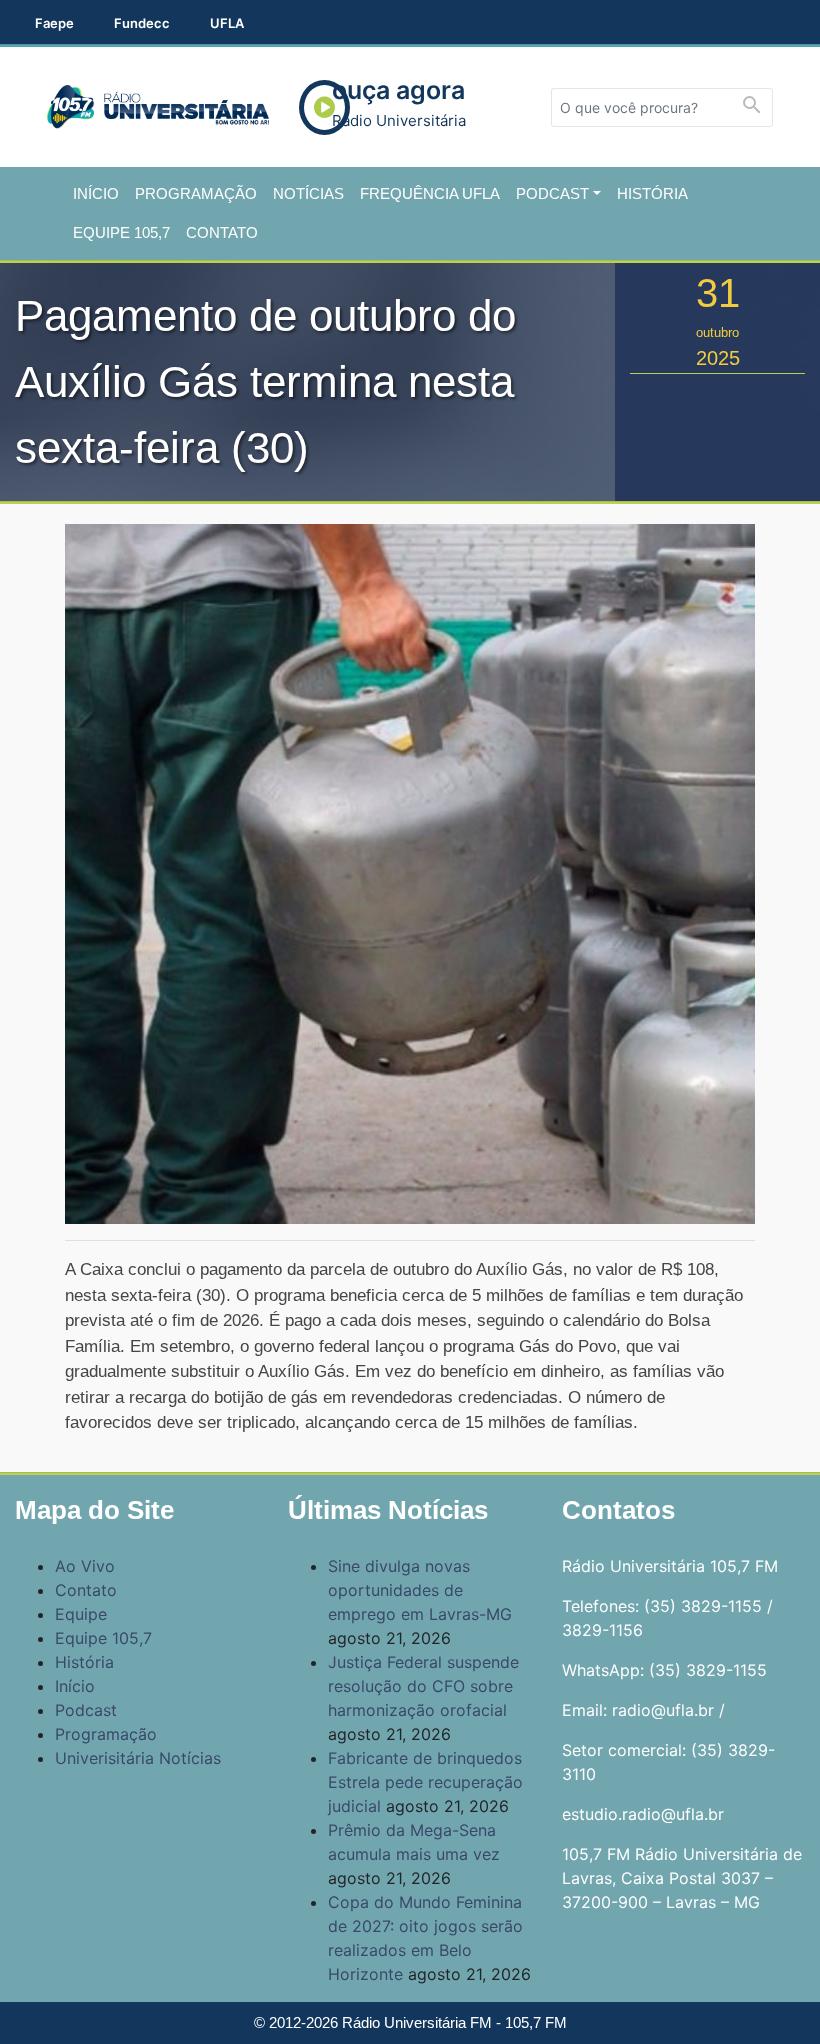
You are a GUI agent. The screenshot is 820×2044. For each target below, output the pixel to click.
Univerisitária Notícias (138, 1758)
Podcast (552, 193)
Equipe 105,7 (121, 232)
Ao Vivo (85, 1566)
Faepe (54, 23)
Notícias (308, 193)
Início (96, 193)
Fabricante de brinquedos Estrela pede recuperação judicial (425, 1782)
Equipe (81, 1614)
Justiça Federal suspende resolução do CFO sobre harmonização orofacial (423, 1686)
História (652, 193)
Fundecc (142, 23)
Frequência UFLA (430, 193)
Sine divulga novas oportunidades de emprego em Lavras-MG (420, 1590)
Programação (196, 193)
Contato (222, 232)
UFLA (227, 23)
